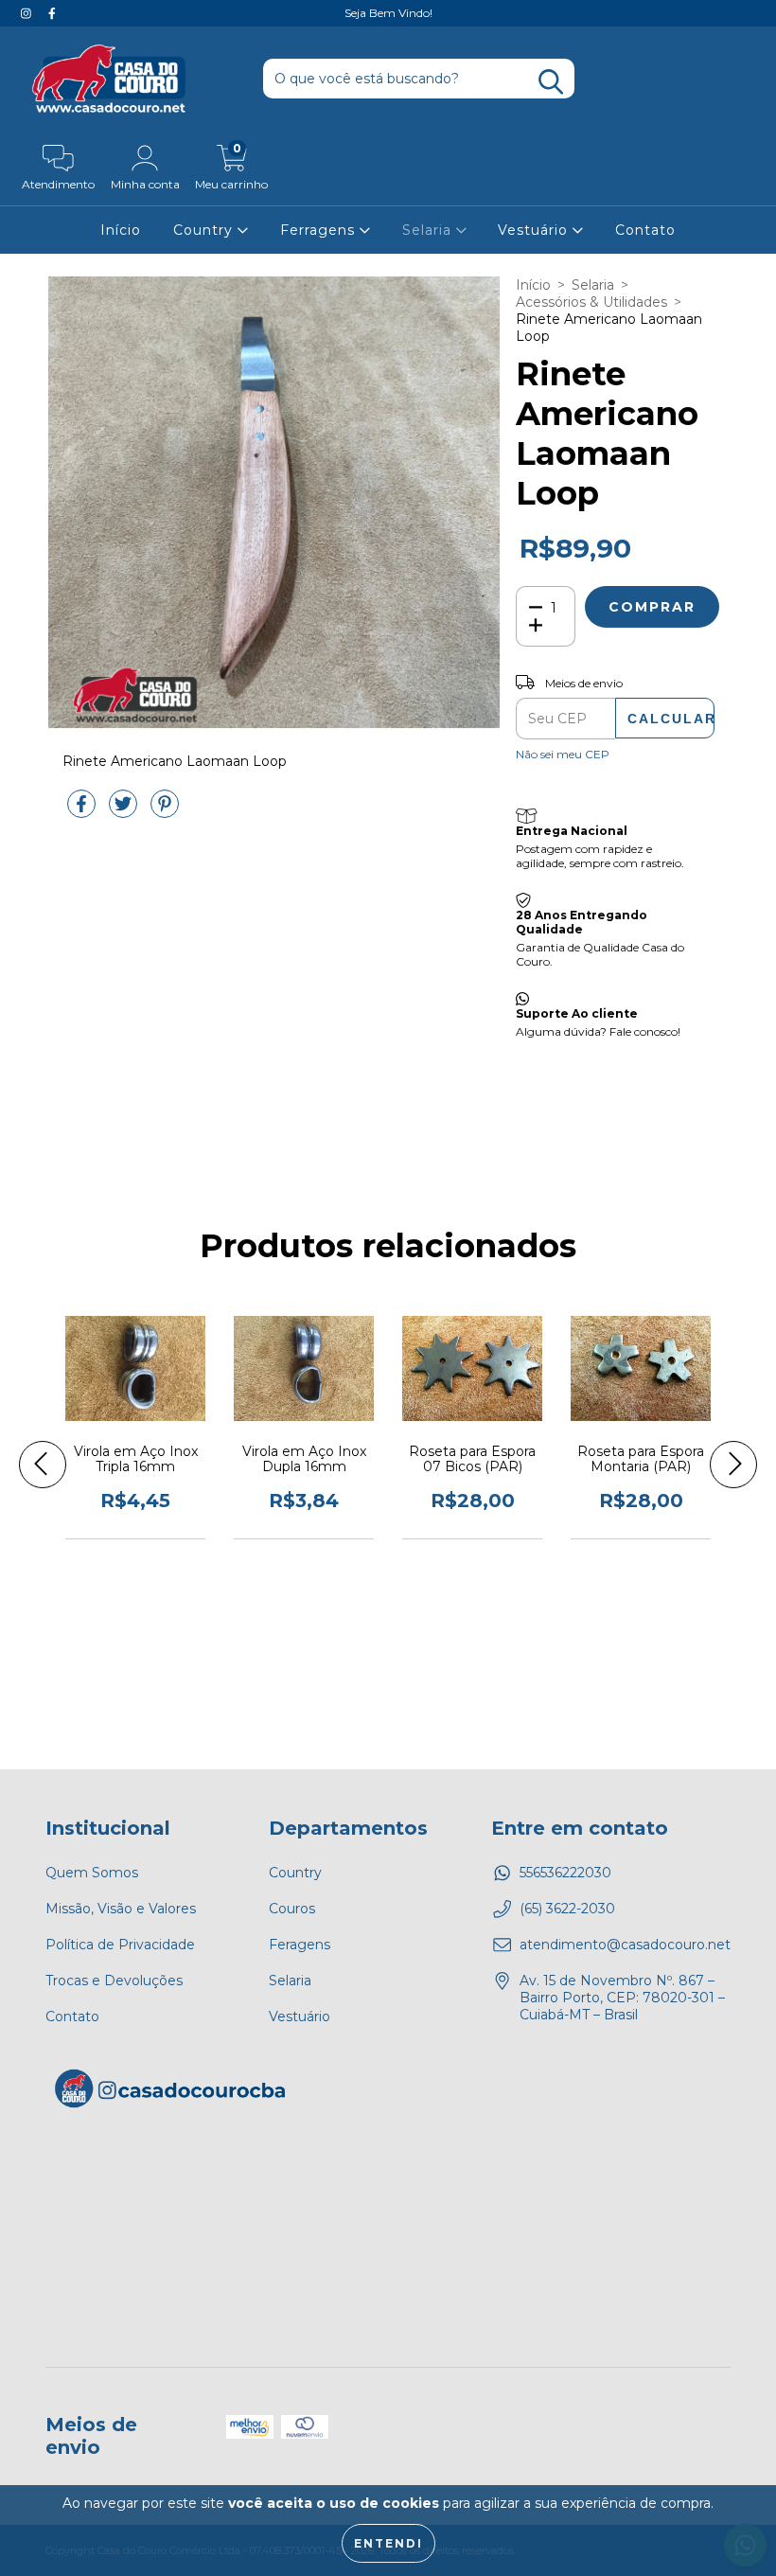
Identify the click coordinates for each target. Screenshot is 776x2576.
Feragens (300, 1945)
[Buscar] (551, 82)
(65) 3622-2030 (567, 1909)
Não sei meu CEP (563, 754)
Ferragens (320, 230)
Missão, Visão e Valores (121, 1909)
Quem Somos (92, 1873)
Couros (292, 1909)
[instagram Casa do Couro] (28, 13)
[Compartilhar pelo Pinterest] (165, 811)
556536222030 (565, 1873)
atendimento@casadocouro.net (625, 1945)
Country (205, 230)
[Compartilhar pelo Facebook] (83, 811)
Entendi (388, 2543)
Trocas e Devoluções (114, 1981)
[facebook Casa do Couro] (52, 13)
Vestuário (535, 230)
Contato (645, 230)
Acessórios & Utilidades (591, 302)
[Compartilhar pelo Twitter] (125, 811)
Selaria (429, 230)
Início (121, 230)
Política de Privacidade (120, 1945)
